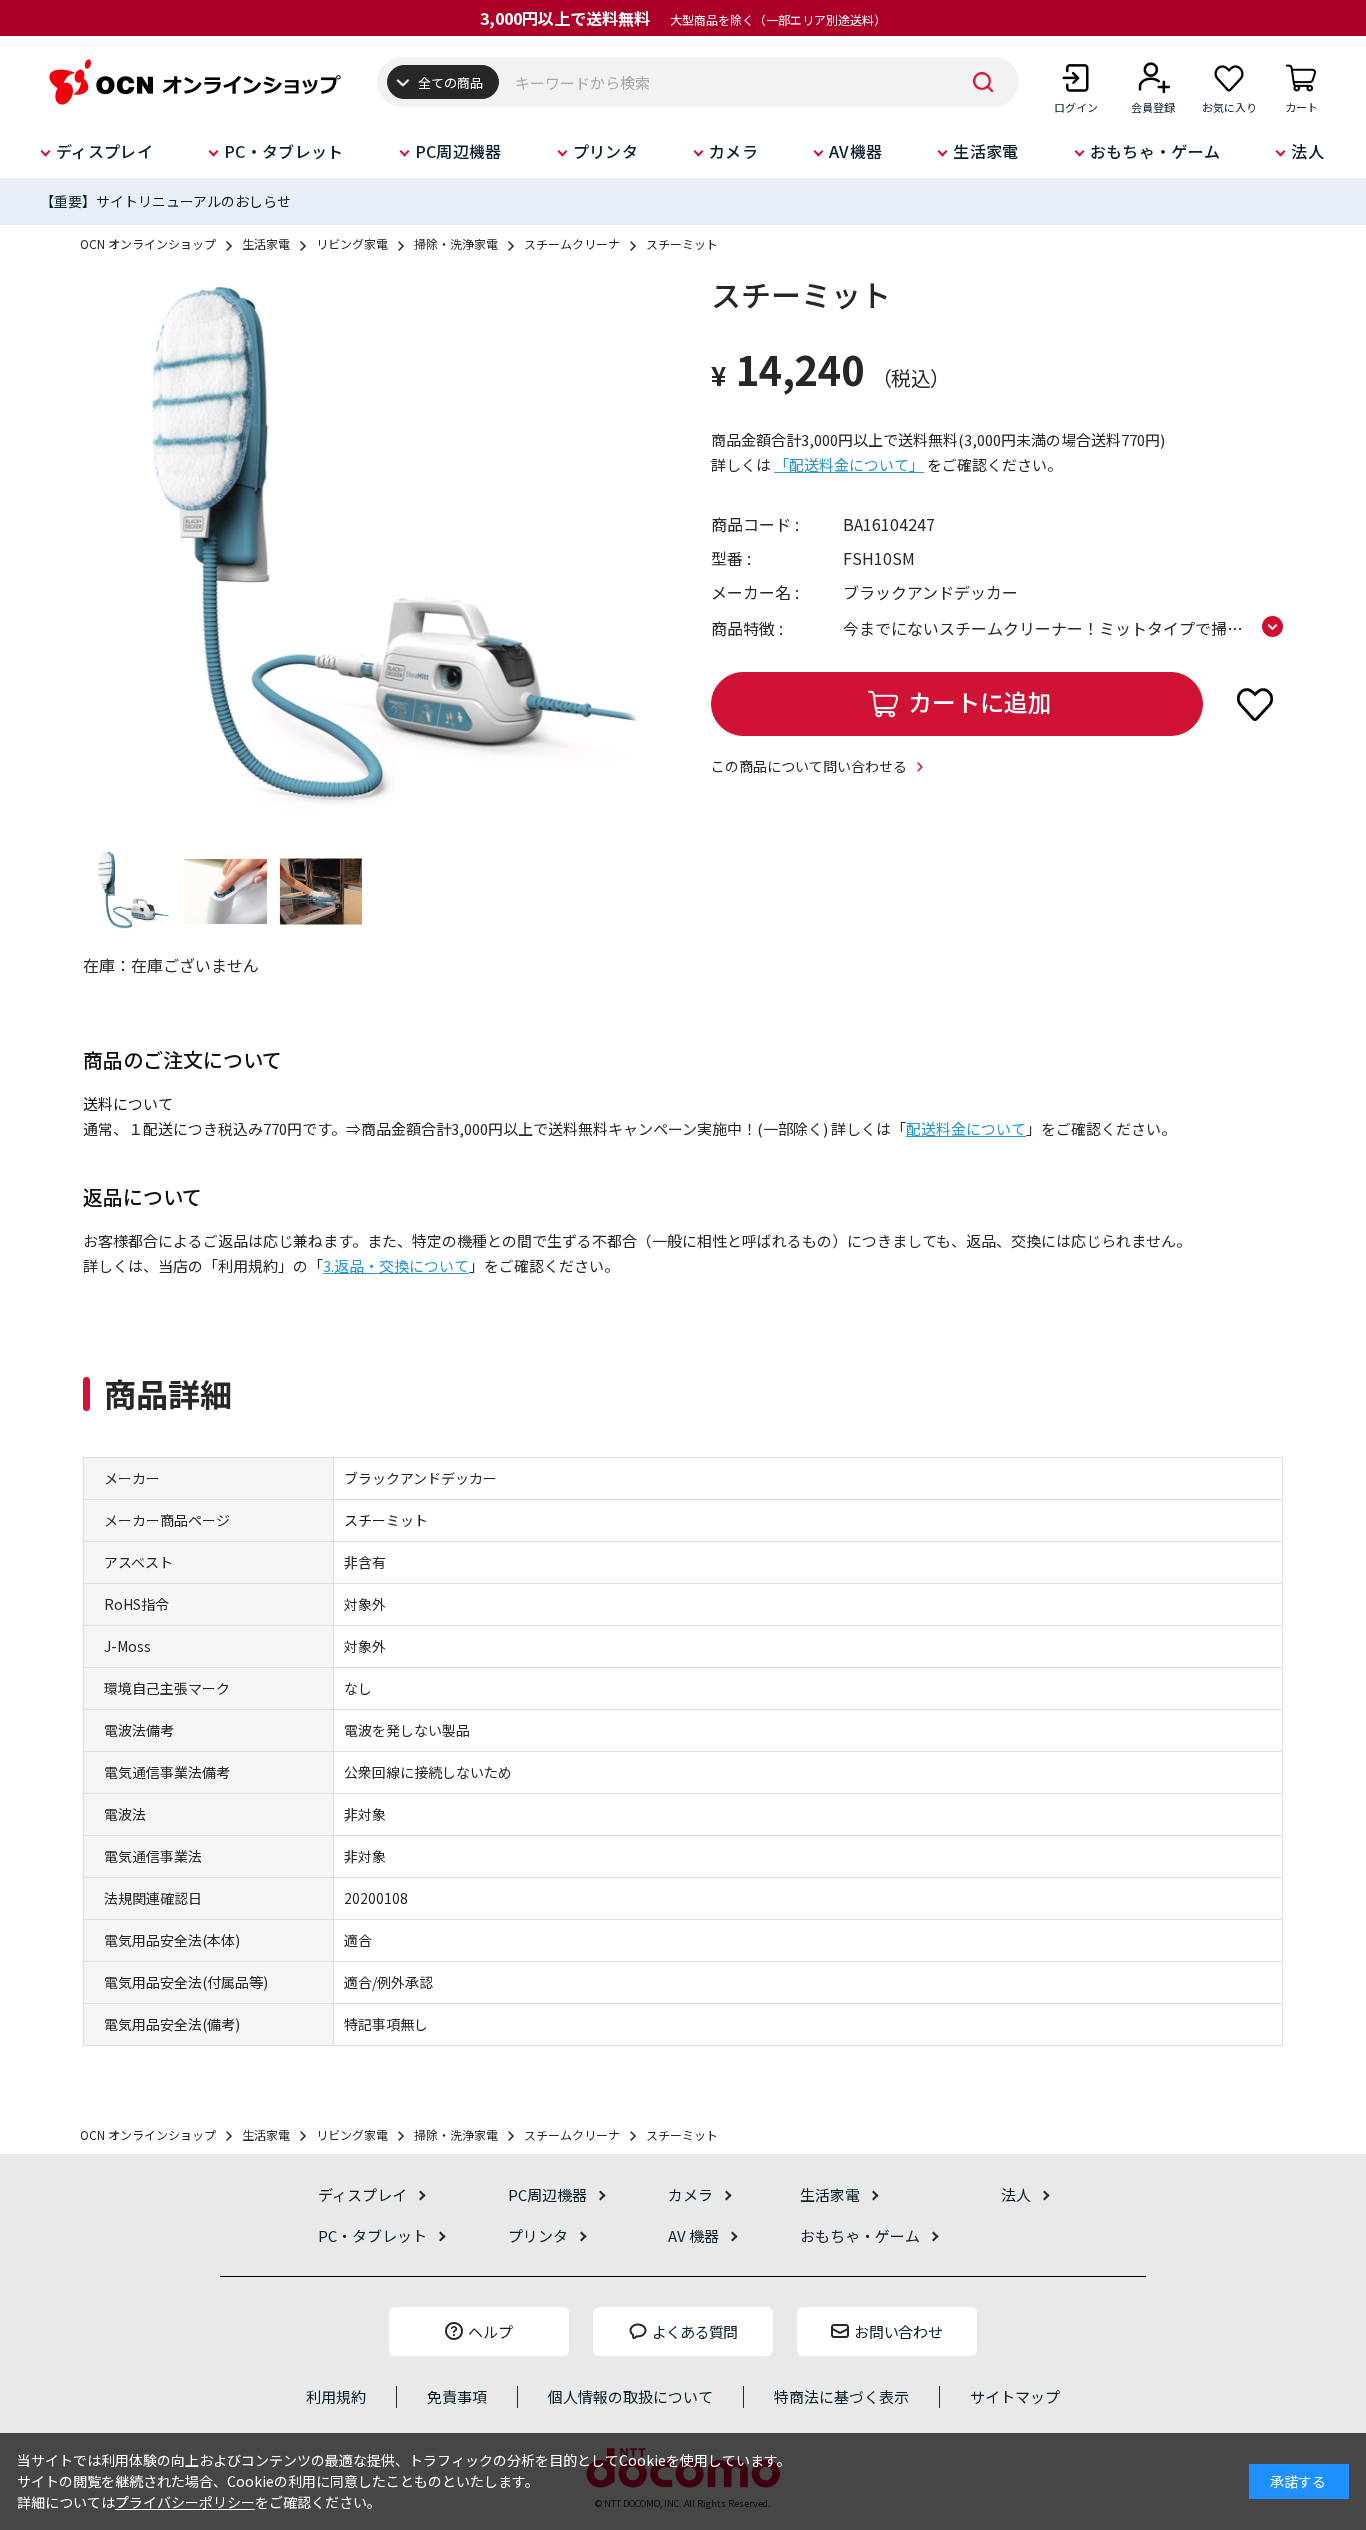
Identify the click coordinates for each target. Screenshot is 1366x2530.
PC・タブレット (284, 151)
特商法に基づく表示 (841, 2396)
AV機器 (855, 151)
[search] (984, 82)
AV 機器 (693, 2235)
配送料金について (966, 1128)
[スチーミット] (369, 553)
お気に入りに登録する (1255, 704)
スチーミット (386, 1520)
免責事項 (457, 2396)
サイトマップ (1015, 2396)
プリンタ (605, 151)
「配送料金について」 (849, 464)
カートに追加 (980, 701)
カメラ (733, 151)
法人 (1307, 151)
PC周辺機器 (458, 151)
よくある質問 (695, 2331)
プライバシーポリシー (185, 2502)
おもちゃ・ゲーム (1155, 151)
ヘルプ (490, 2331)
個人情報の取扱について (630, 2396)
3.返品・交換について (396, 1265)
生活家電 (985, 151)
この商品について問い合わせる (809, 766)
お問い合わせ (898, 2331)
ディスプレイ (104, 151)
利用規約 (336, 2396)
